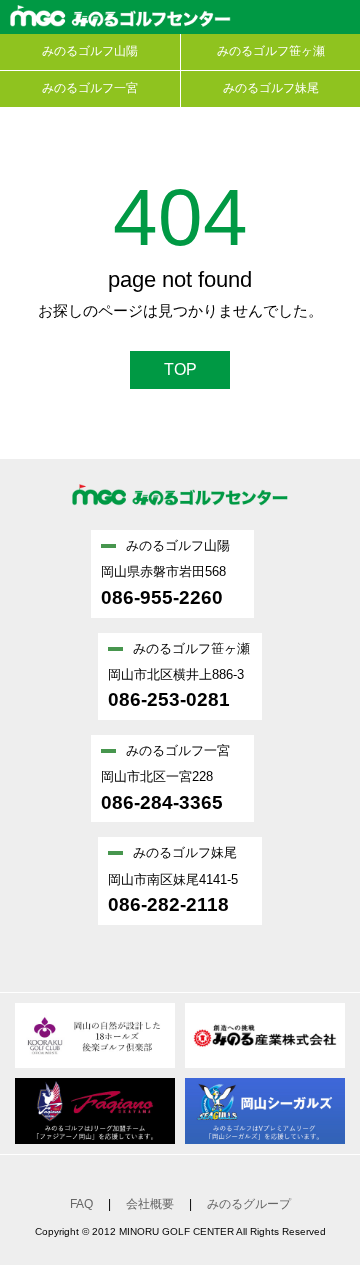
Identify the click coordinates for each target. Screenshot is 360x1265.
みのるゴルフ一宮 (90, 88)
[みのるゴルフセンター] (180, 520)
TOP (180, 369)
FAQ (81, 1204)
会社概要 (150, 1204)
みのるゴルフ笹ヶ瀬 (271, 51)
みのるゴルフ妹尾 (271, 88)
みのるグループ (249, 1204)
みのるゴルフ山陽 (90, 51)
